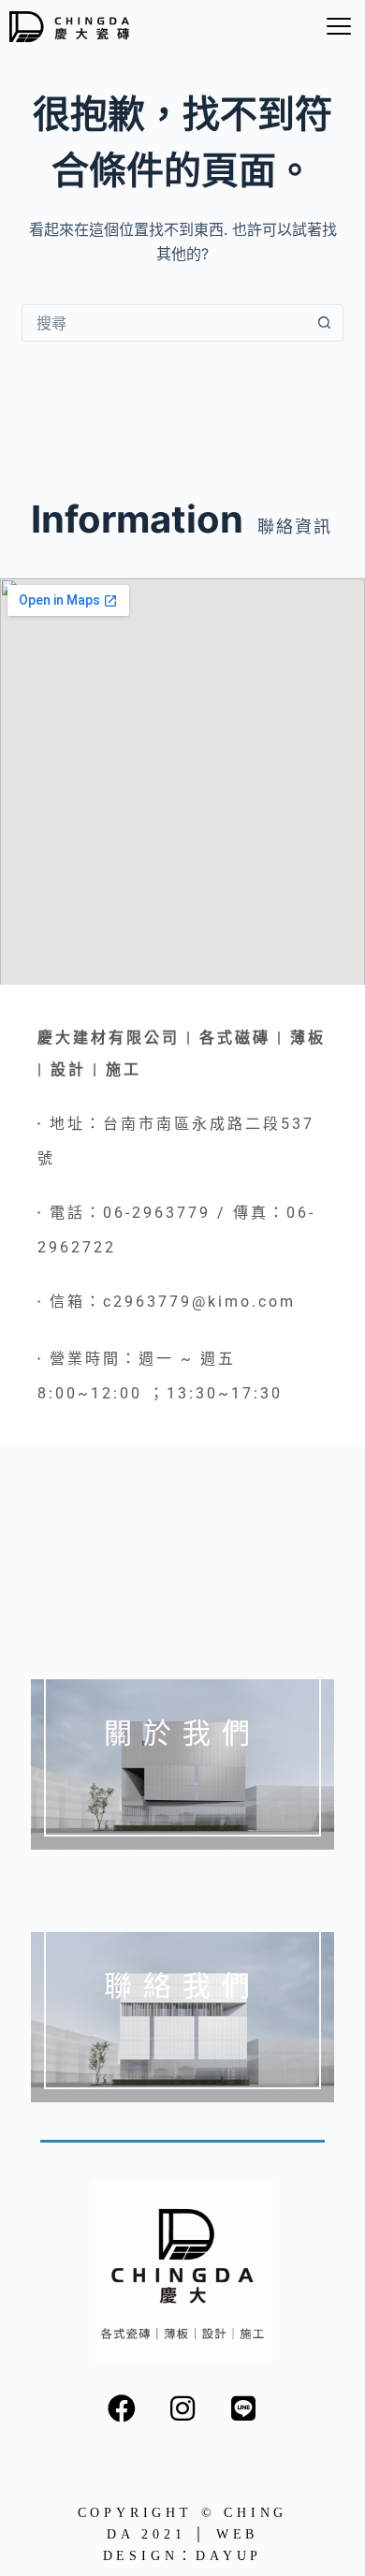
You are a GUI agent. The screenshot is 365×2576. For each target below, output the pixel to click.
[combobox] (164, 323)
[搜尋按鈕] (325, 323)
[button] (338, 27)
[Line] (243, 2408)
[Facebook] (122, 2408)
